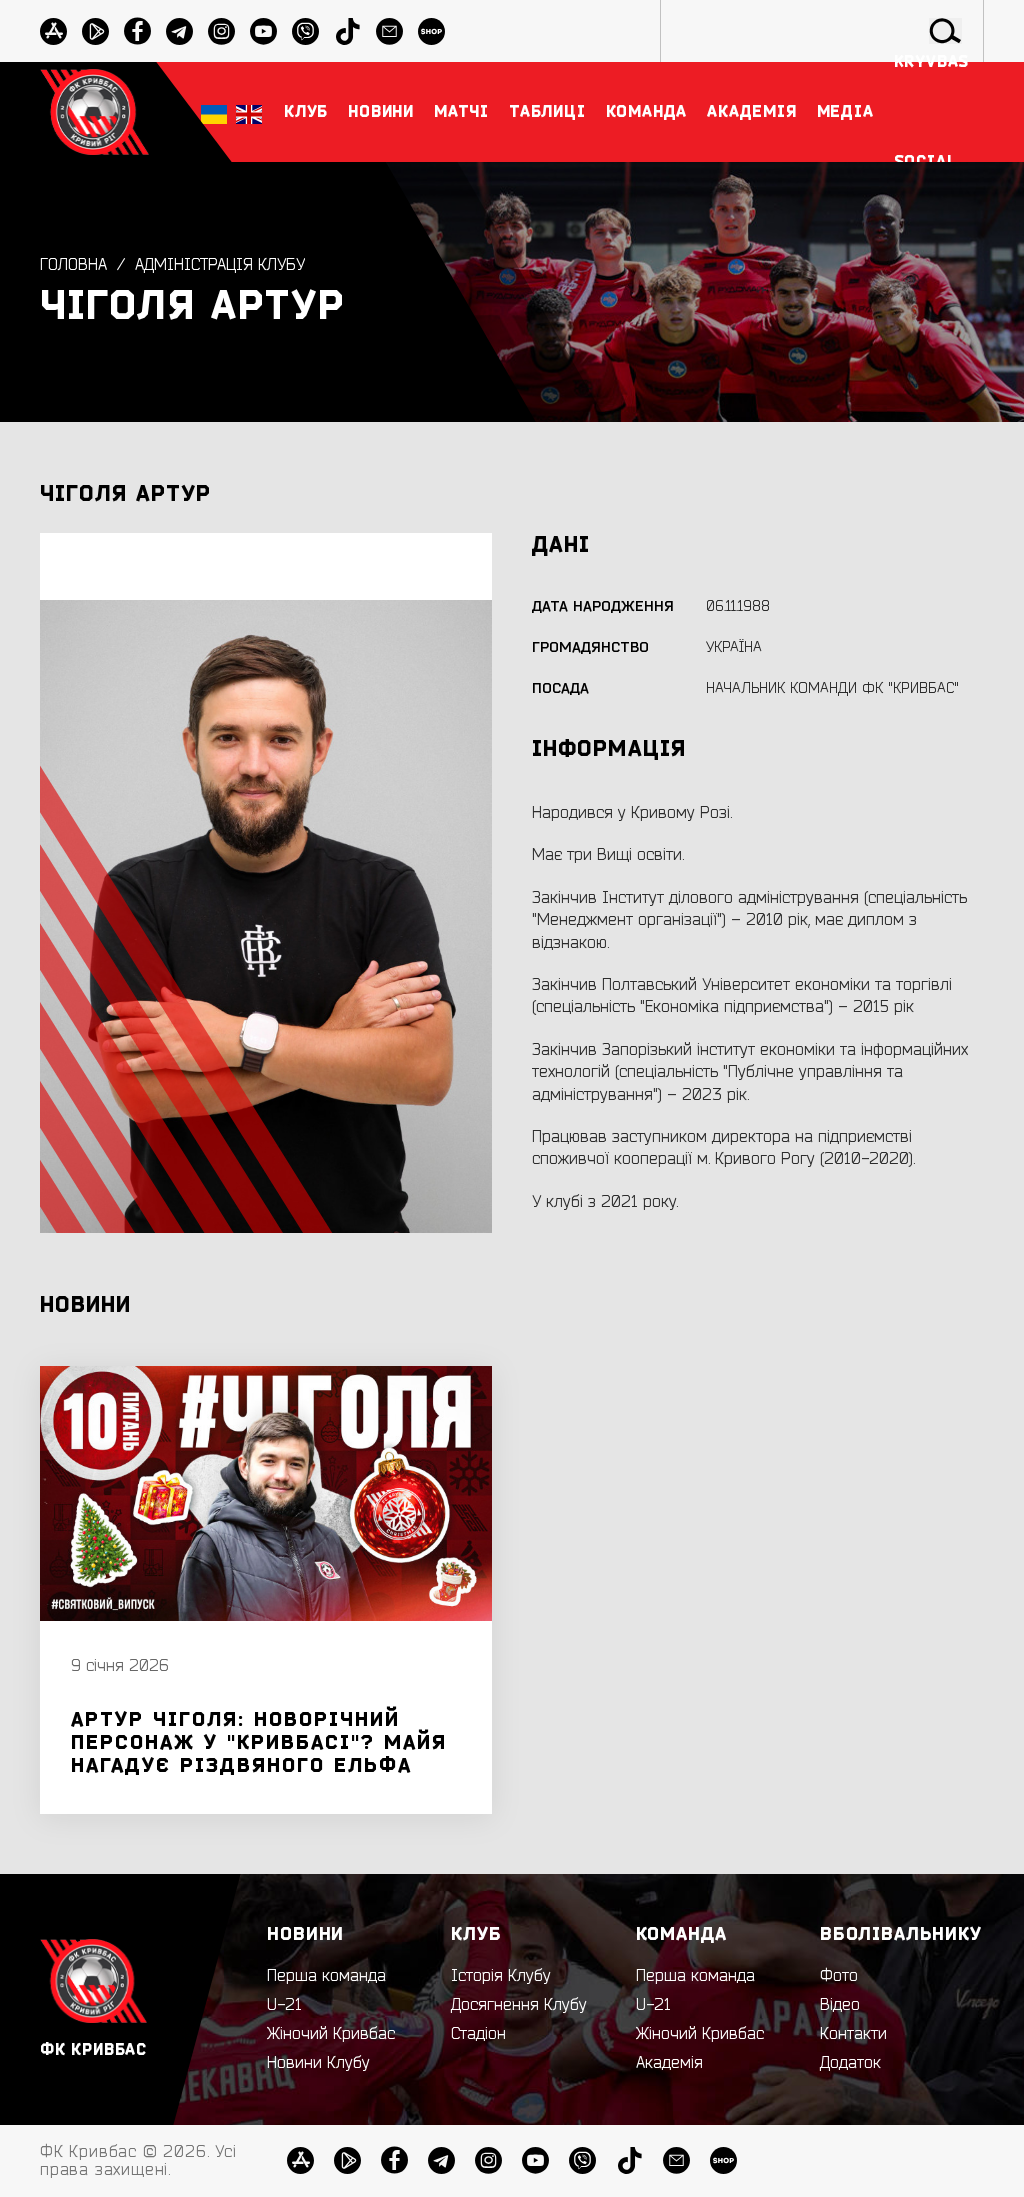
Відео (840, 2005)
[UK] (214, 112)
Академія (669, 2063)
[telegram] (179, 31)
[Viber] (582, 2160)
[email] (676, 2160)
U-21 (284, 2005)
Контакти (853, 2034)
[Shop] (723, 2160)
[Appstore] (53, 31)
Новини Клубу (318, 2063)
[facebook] (137, 31)
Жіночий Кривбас (331, 2034)
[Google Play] (95, 31)
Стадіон (478, 2034)
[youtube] (263, 31)
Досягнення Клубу (519, 2005)
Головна (73, 265)
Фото (839, 1976)
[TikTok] (629, 2160)
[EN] (249, 112)
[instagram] (221, 31)
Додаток (850, 2063)
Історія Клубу (501, 1976)
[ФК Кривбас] (94, 111)
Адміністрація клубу (220, 265)
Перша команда (326, 1976)
